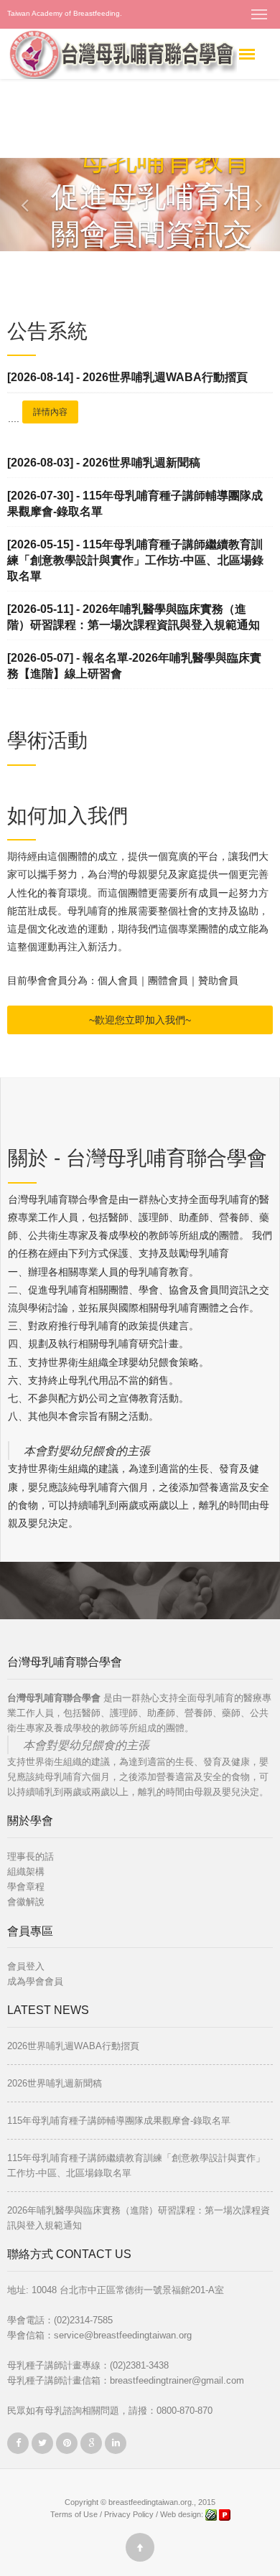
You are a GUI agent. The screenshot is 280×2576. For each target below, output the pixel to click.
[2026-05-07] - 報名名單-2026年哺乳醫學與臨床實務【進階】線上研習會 (134, 666)
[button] (14, 205)
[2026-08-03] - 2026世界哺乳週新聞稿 (104, 463)
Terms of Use (74, 2514)
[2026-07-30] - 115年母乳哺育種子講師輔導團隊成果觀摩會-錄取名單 (135, 504)
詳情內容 (50, 412)
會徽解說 (26, 1902)
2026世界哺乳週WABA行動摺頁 (73, 2046)
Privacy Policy (129, 2514)
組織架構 (26, 1872)
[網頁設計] (212, 2514)
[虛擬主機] (225, 2514)
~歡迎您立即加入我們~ (140, 1020)
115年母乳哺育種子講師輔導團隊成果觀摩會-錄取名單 (119, 2121)
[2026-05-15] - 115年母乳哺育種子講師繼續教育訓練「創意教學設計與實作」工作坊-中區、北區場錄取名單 (135, 560)
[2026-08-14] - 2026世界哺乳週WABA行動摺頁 (127, 377)
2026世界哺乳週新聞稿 (55, 2083)
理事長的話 (31, 1856)
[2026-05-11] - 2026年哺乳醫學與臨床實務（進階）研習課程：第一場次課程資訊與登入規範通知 (134, 617)
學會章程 (26, 1887)
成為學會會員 (35, 1981)
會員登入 (26, 1966)
